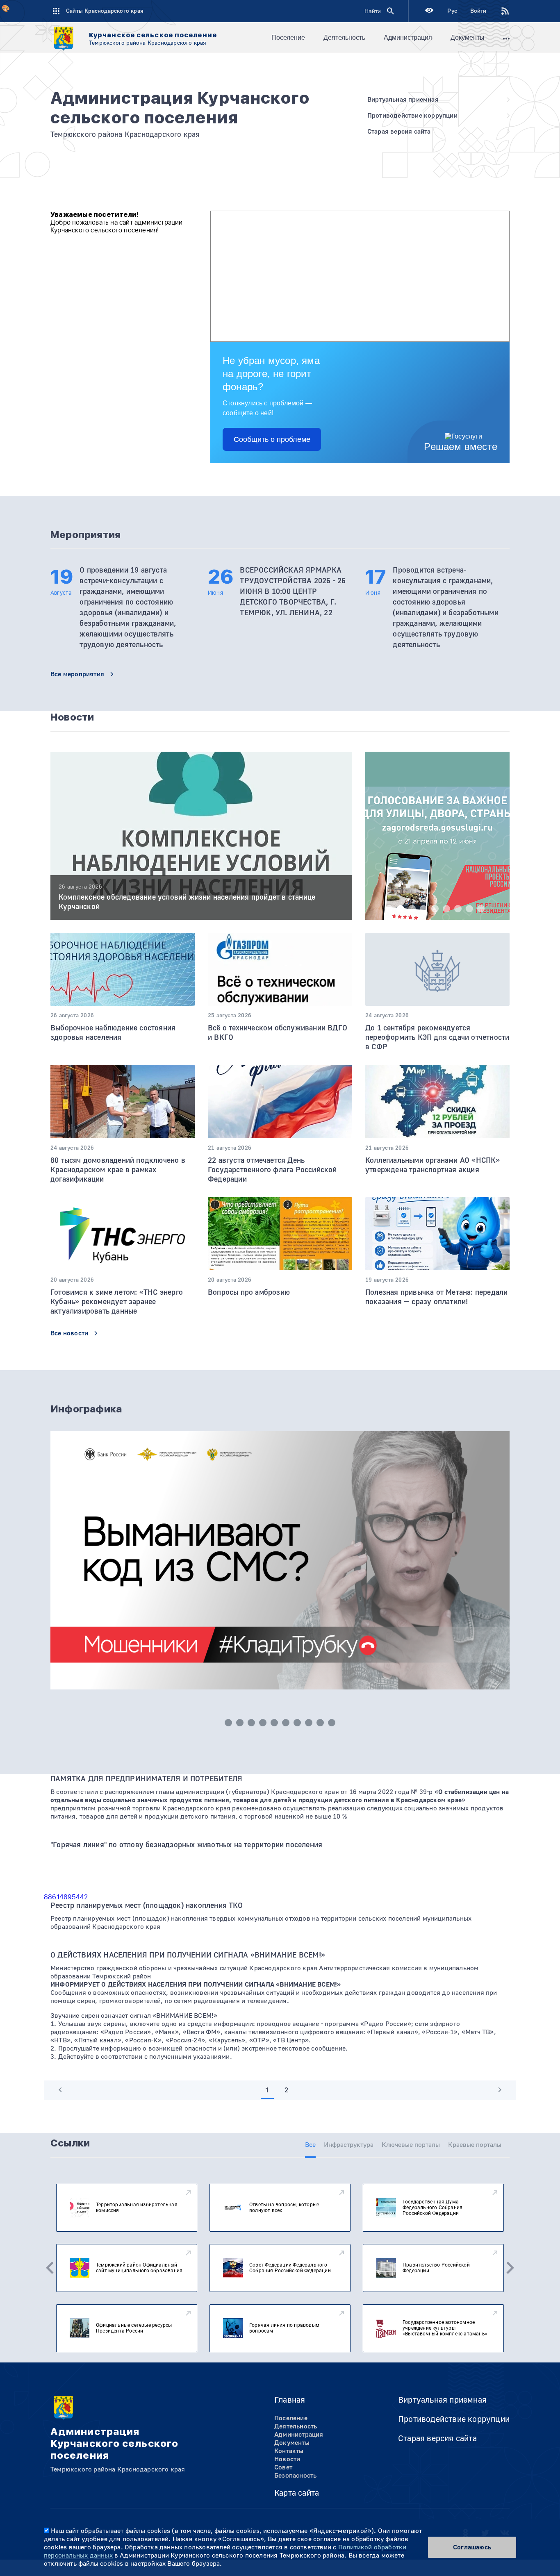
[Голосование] (437, 857)
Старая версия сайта (437, 2438)
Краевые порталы (475, 2145)
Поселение (288, 38)
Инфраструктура (349, 2145)
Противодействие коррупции (454, 2419)
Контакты (289, 2451)
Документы (468, 38)
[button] (389, 909)
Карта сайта (297, 2493)
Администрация (408, 38)
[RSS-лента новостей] (498, 11)
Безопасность (295, 2476)
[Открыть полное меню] (506, 38)
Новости (287, 2459)
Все (310, 2145)
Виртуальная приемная (442, 2400)
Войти (478, 11)
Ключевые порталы (411, 2145)
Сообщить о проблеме (272, 439)
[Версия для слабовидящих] (429, 11)
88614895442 (66, 1897)
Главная (290, 2400)
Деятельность (344, 38)
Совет (283, 2467)
